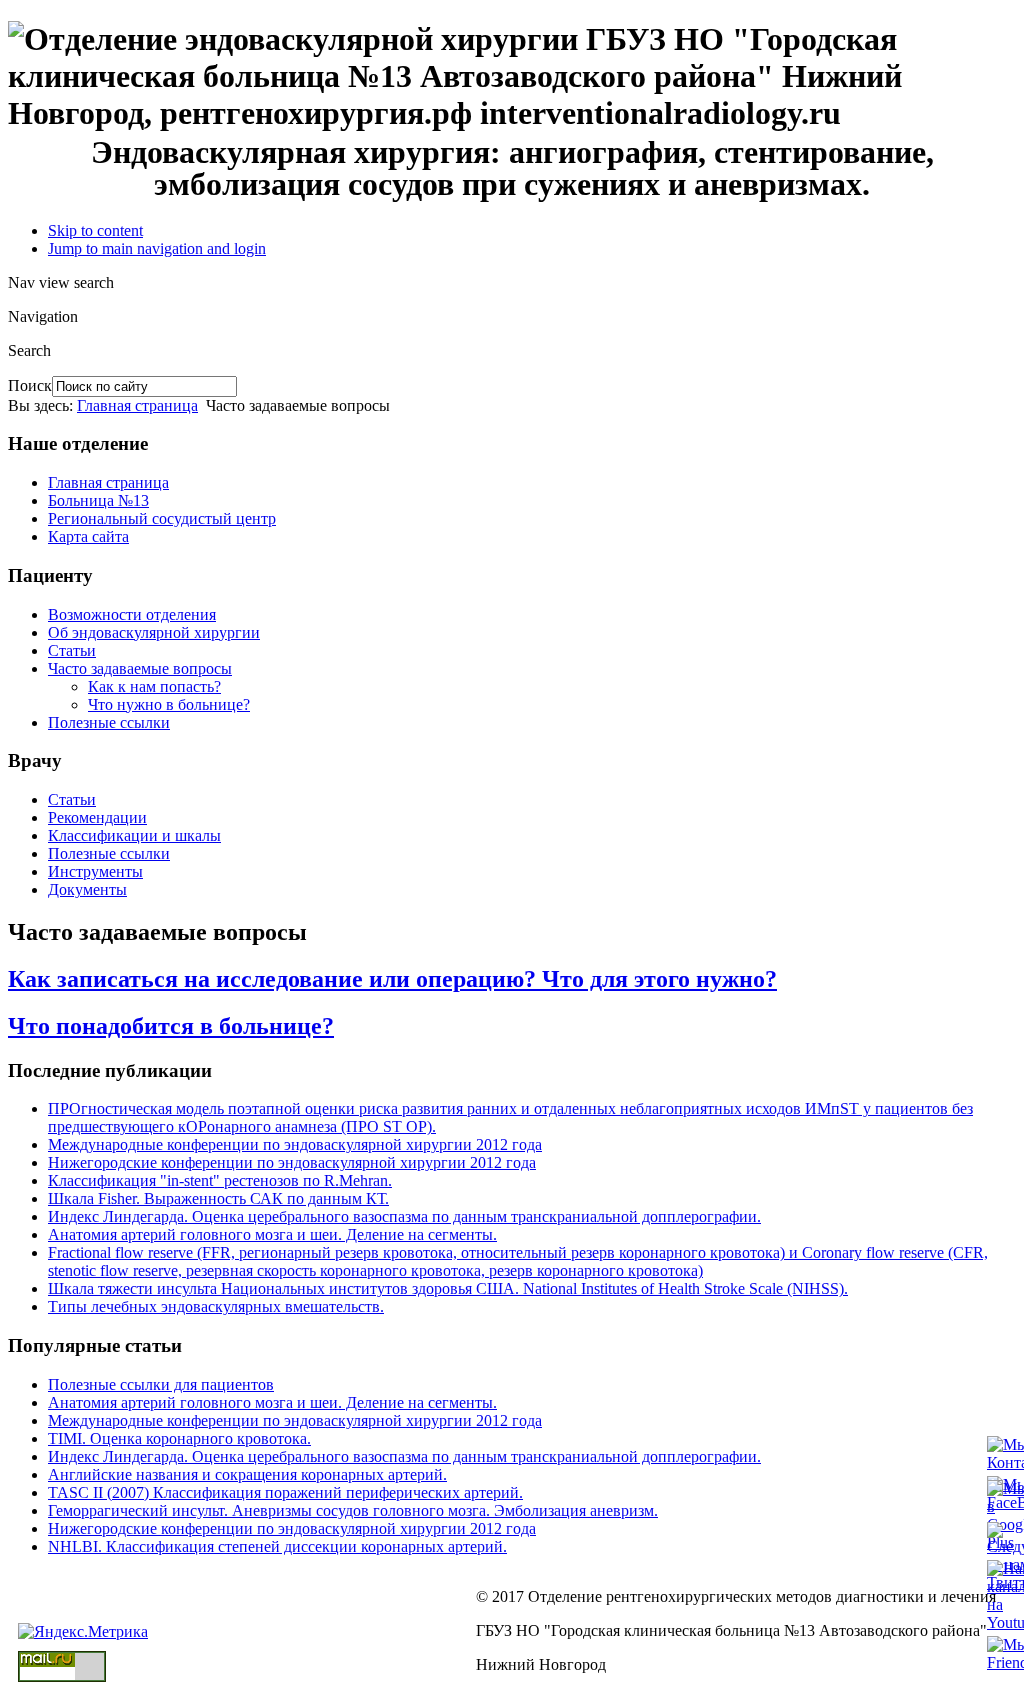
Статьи (72, 650)
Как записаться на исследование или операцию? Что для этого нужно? (392, 979)
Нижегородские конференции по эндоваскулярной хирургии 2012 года (292, 1162)
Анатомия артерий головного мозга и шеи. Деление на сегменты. (272, 1234)
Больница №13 (98, 500)
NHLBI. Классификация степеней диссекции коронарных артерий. (277, 1546)
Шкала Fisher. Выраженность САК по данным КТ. (218, 1198)
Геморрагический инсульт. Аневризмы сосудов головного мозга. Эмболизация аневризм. (353, 1510)
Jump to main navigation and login (157, 248)
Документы (87, 889)
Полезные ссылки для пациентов (161, 1384)
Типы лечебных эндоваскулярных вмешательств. (216, 1306)
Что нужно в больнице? (169, 704)
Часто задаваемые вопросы (140, 668)
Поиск (30, 385)
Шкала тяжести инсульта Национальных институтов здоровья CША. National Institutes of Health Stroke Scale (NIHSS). (448, 1288)
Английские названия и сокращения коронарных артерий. (247, 1474)
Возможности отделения (132, 614)
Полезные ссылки (109, 722)
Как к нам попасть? (154, 686)
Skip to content (95, 230)
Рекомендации (97, 817)
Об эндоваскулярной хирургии (154, 632)
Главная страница (137, 405)
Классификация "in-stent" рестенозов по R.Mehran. (220, 1180)
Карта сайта (88, 536)
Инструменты (95, 871)
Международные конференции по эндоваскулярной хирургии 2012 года (295, 1144)
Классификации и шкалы (134, 835)
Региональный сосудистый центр (162, 518)
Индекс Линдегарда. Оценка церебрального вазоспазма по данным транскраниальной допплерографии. (404, 1216)
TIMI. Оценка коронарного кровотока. (179, 1438)
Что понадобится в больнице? (171, 1026)
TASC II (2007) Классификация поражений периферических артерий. (285, 1492)
